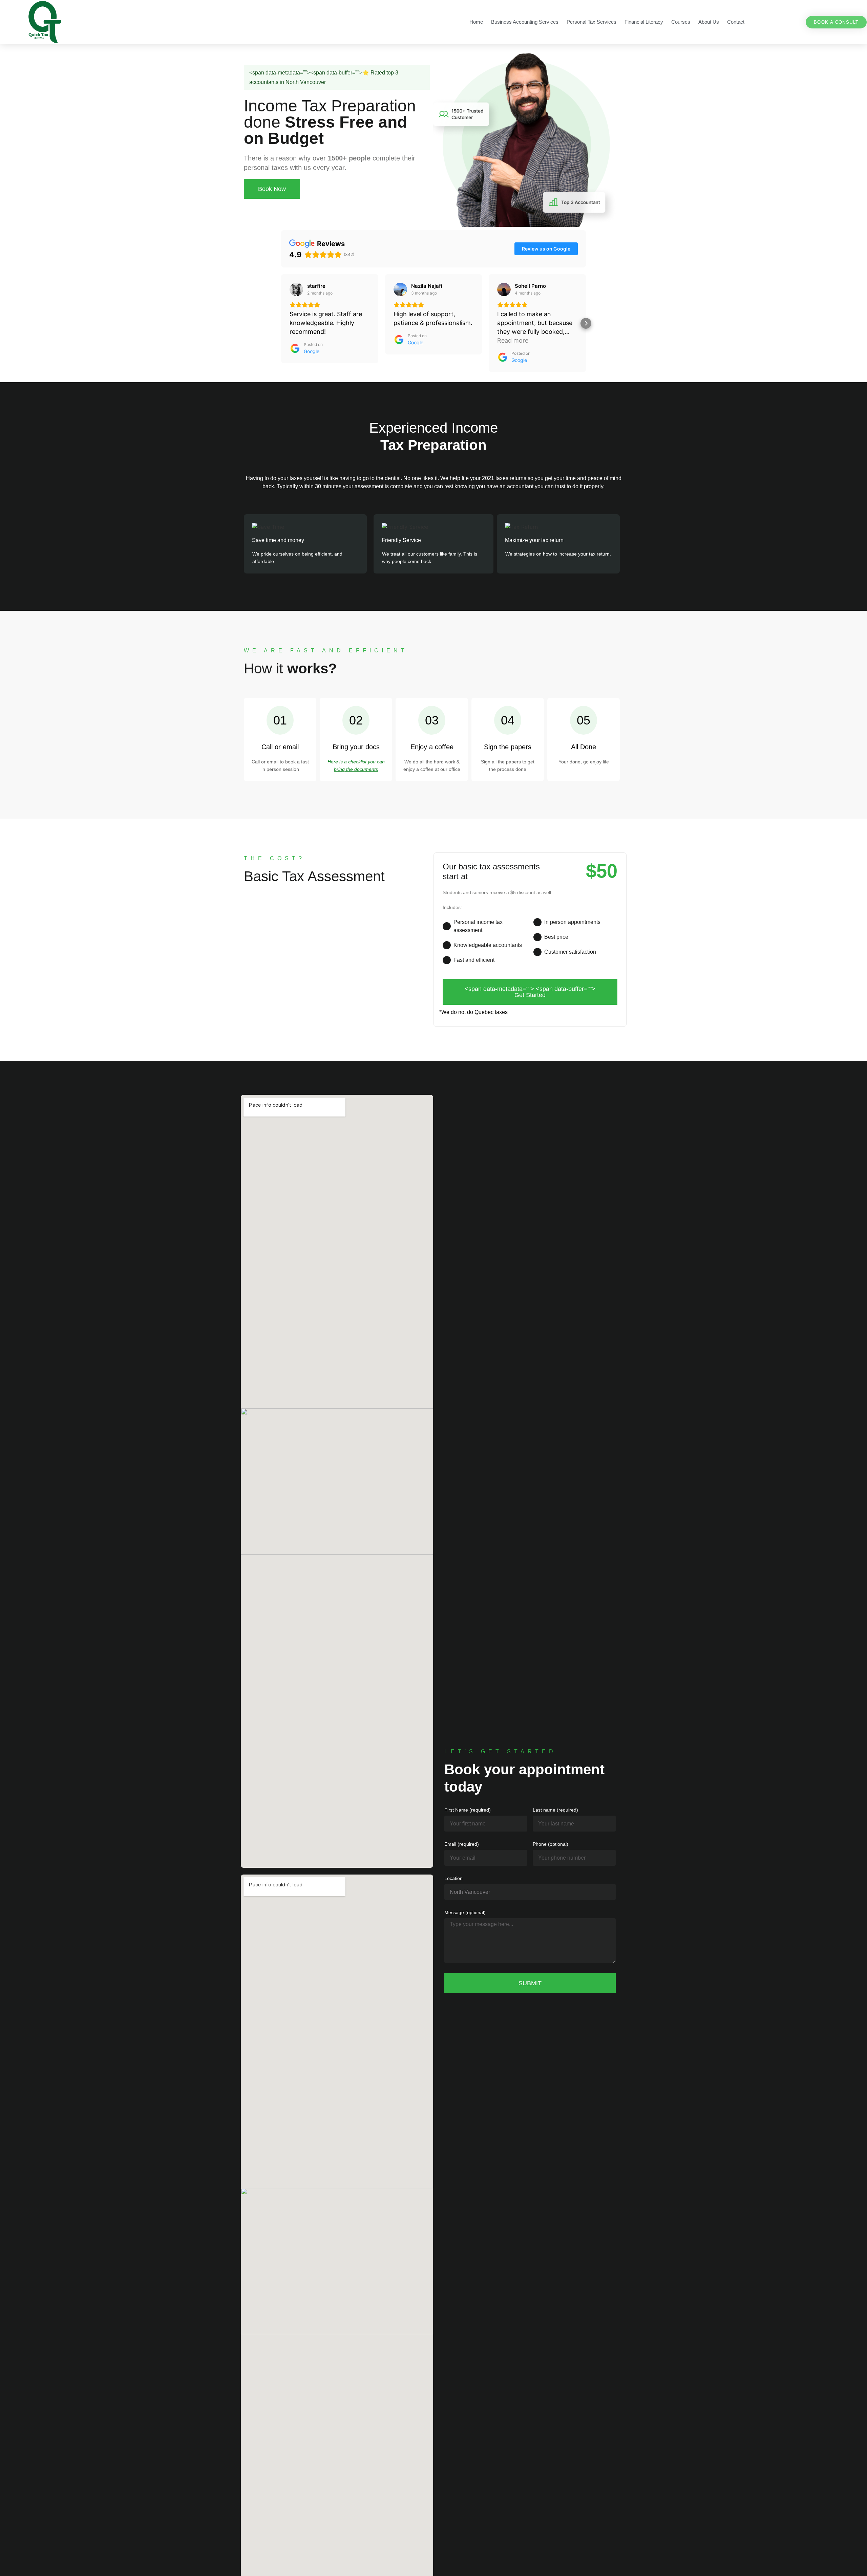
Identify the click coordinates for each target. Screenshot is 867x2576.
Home (476, 22)
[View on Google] (296, 289)
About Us (709, 22)
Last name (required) (555, 1810)
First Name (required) (468, 1810)
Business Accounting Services (525, 22)
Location (453, 1878)
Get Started (530, 992)
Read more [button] (513, 340)
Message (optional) (465, 1913)
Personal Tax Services (591, 22)
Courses (681, 22)
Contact (736, 22)
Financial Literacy (644, 22)
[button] (281, 323)
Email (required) (462, 1844)
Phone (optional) (551, 1844)
